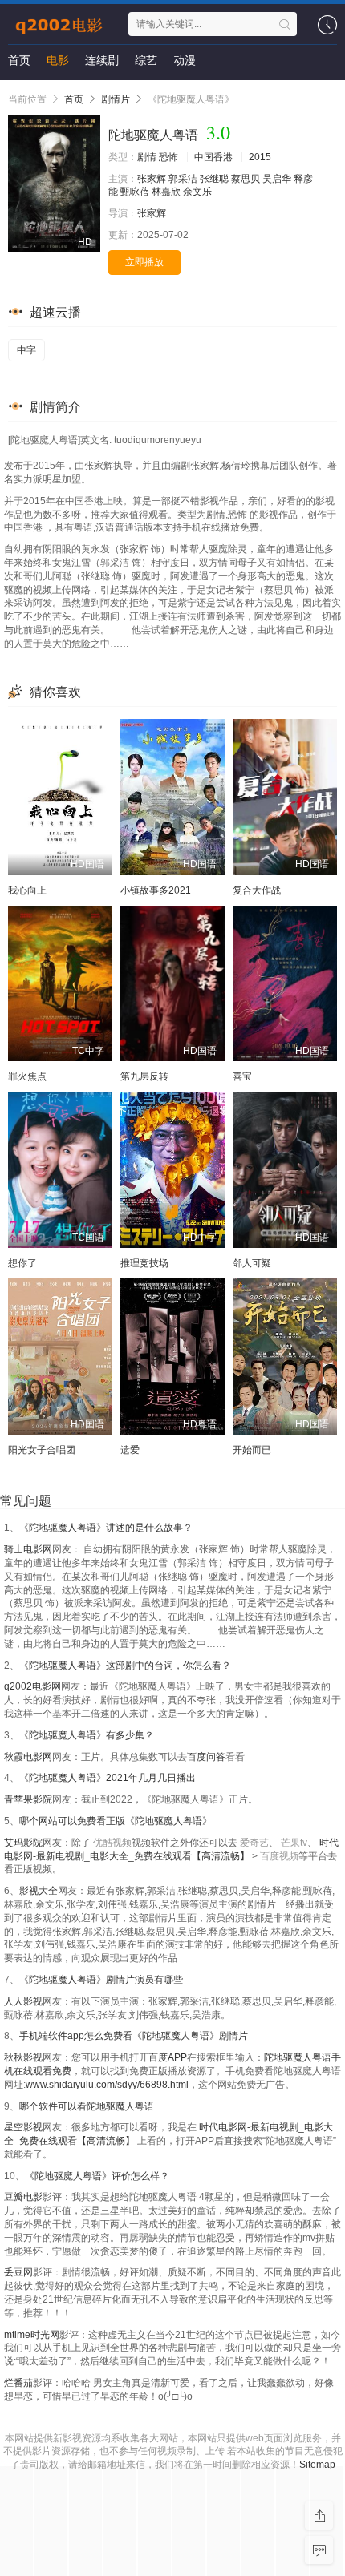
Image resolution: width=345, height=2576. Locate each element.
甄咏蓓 (135, 192)
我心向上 (27, 890)
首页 (19, 60)
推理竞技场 (144, 1263)
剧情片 (116, 99)
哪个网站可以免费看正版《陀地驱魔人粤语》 (116, 1821)
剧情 (147, 157)
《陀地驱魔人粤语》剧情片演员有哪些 (101, 1980)
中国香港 (213, 157)
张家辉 (152, 179)
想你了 (22, 1263)
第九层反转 (144, 1076)
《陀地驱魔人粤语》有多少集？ (87, 1735)
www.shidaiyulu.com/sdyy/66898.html (107, 2085)
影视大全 (39, 1891)
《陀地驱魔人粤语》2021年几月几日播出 (108, 1778)
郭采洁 (183, 179)
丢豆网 (18, 2272)
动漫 (185, 60)
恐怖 (168, 157)
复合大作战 (257, 890)
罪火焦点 (27, 1076)
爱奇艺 (254, 1843)
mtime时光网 (32, 2335)
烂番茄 (18, 2383)
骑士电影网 (28, 1549)
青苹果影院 (28, 1799)
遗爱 (130, 1450)
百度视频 (279, 1856)
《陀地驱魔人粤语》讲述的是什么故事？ (106, 1528)
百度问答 (206, 1757)
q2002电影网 (32, 1686)
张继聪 (214, 179)
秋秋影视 (23, 2057)
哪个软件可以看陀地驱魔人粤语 (87, 2106)
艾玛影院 (23, 1843)
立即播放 (144, 262)
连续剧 (102, 60)
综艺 (146, 60)
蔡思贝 (246, 179)
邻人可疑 (252, 1263)
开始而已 (252, 1450)
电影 (58, 60)
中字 (26, 350)
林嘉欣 (166, 192)
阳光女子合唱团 (42, 1450)
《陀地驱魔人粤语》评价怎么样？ (97, 2176)
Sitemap (317, 2465)
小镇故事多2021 (156, 890)
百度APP (168, 2057)
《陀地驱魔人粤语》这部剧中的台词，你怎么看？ (125, 1666)
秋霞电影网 (28, 1757)
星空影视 (23, 2127)
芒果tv (294, 1843)
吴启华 (277, 179)
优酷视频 (112, 1843)
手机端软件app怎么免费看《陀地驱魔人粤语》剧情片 (134, 2036)
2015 (260, 157)
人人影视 (23, 2001)
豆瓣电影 (23, 2197)
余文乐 (197, 192)
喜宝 (242, 1076)
